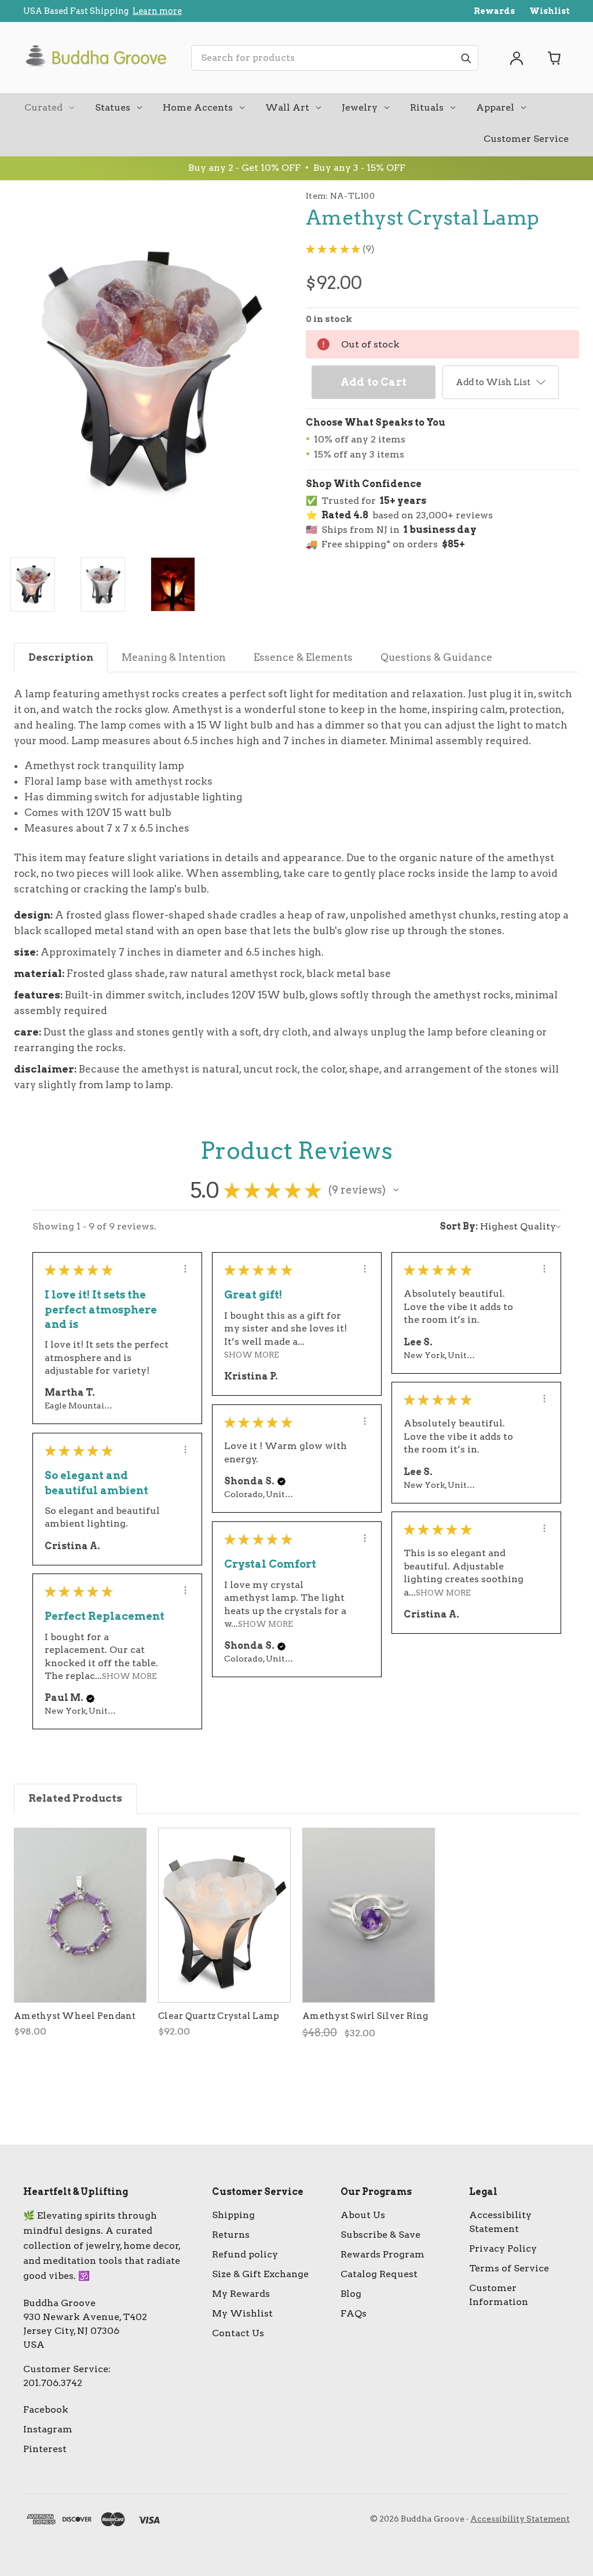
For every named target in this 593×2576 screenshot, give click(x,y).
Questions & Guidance (436, 657)
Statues (113, 107)
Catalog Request (379, 2274)
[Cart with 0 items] (555, 58)
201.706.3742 (53, 2383)
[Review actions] (185, 1269)
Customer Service (526, 139)
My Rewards (241, 2294)
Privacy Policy (503, 2248)
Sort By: (459, 1226)
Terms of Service (509, 2268)
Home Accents (198, 107)
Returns (231, 2235)
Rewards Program (382, 2254)
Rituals (427, 107)
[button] (396, 1190)
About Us (363, 2215)
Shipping (233, 2215)
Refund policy (245, 2254)
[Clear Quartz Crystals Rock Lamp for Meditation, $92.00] (224, 1915)
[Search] (466, 58)
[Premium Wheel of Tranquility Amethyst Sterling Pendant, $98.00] (80, 1915)
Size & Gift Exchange (260, 2274)
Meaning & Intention (174, 657)
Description (61, 657)
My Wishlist (242, 2313)
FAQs (354, 2313)
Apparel (495, 107)
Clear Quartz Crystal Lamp (219, 2016)
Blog (351, 2294)
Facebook (46, 2409)
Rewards (494, 11)
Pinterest (45, 2449)
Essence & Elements (303, 657)
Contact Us (238, 2333)
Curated (43, 107)
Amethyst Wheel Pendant (75, 2016)
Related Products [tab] (75, 1798)
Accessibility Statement (520, 2519)
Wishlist (550, 11)
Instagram (48, 2429)
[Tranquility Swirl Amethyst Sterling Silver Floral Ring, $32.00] (369, 1915)
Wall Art (287, 107)
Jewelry (360, 107)
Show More (252, 1355)
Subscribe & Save (380, 2235)
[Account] (517, 58)
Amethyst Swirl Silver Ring (365, 2016)
